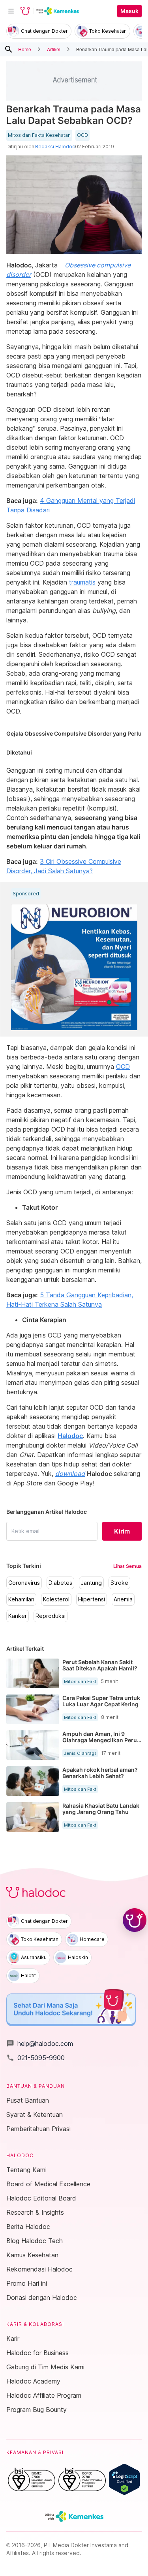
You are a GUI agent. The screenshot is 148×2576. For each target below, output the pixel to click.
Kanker (18, 1616)
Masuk (129, 11)
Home (25, 49)
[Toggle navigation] (11, 11)
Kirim (122, 1531)
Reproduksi (51, 1616)
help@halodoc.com (40, 2044)
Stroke (119, 1583)
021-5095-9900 (36, 2058)
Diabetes (60, 1583)
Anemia (123, 1599)
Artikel (54, 49)
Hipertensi (92, 1599)
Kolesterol (56, 1599)
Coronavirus (24, 1583)
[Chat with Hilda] (135, 1920)
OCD (82, 135)
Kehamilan (21, 1599)
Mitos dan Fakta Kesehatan (39, 135)
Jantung (91, 1583)
